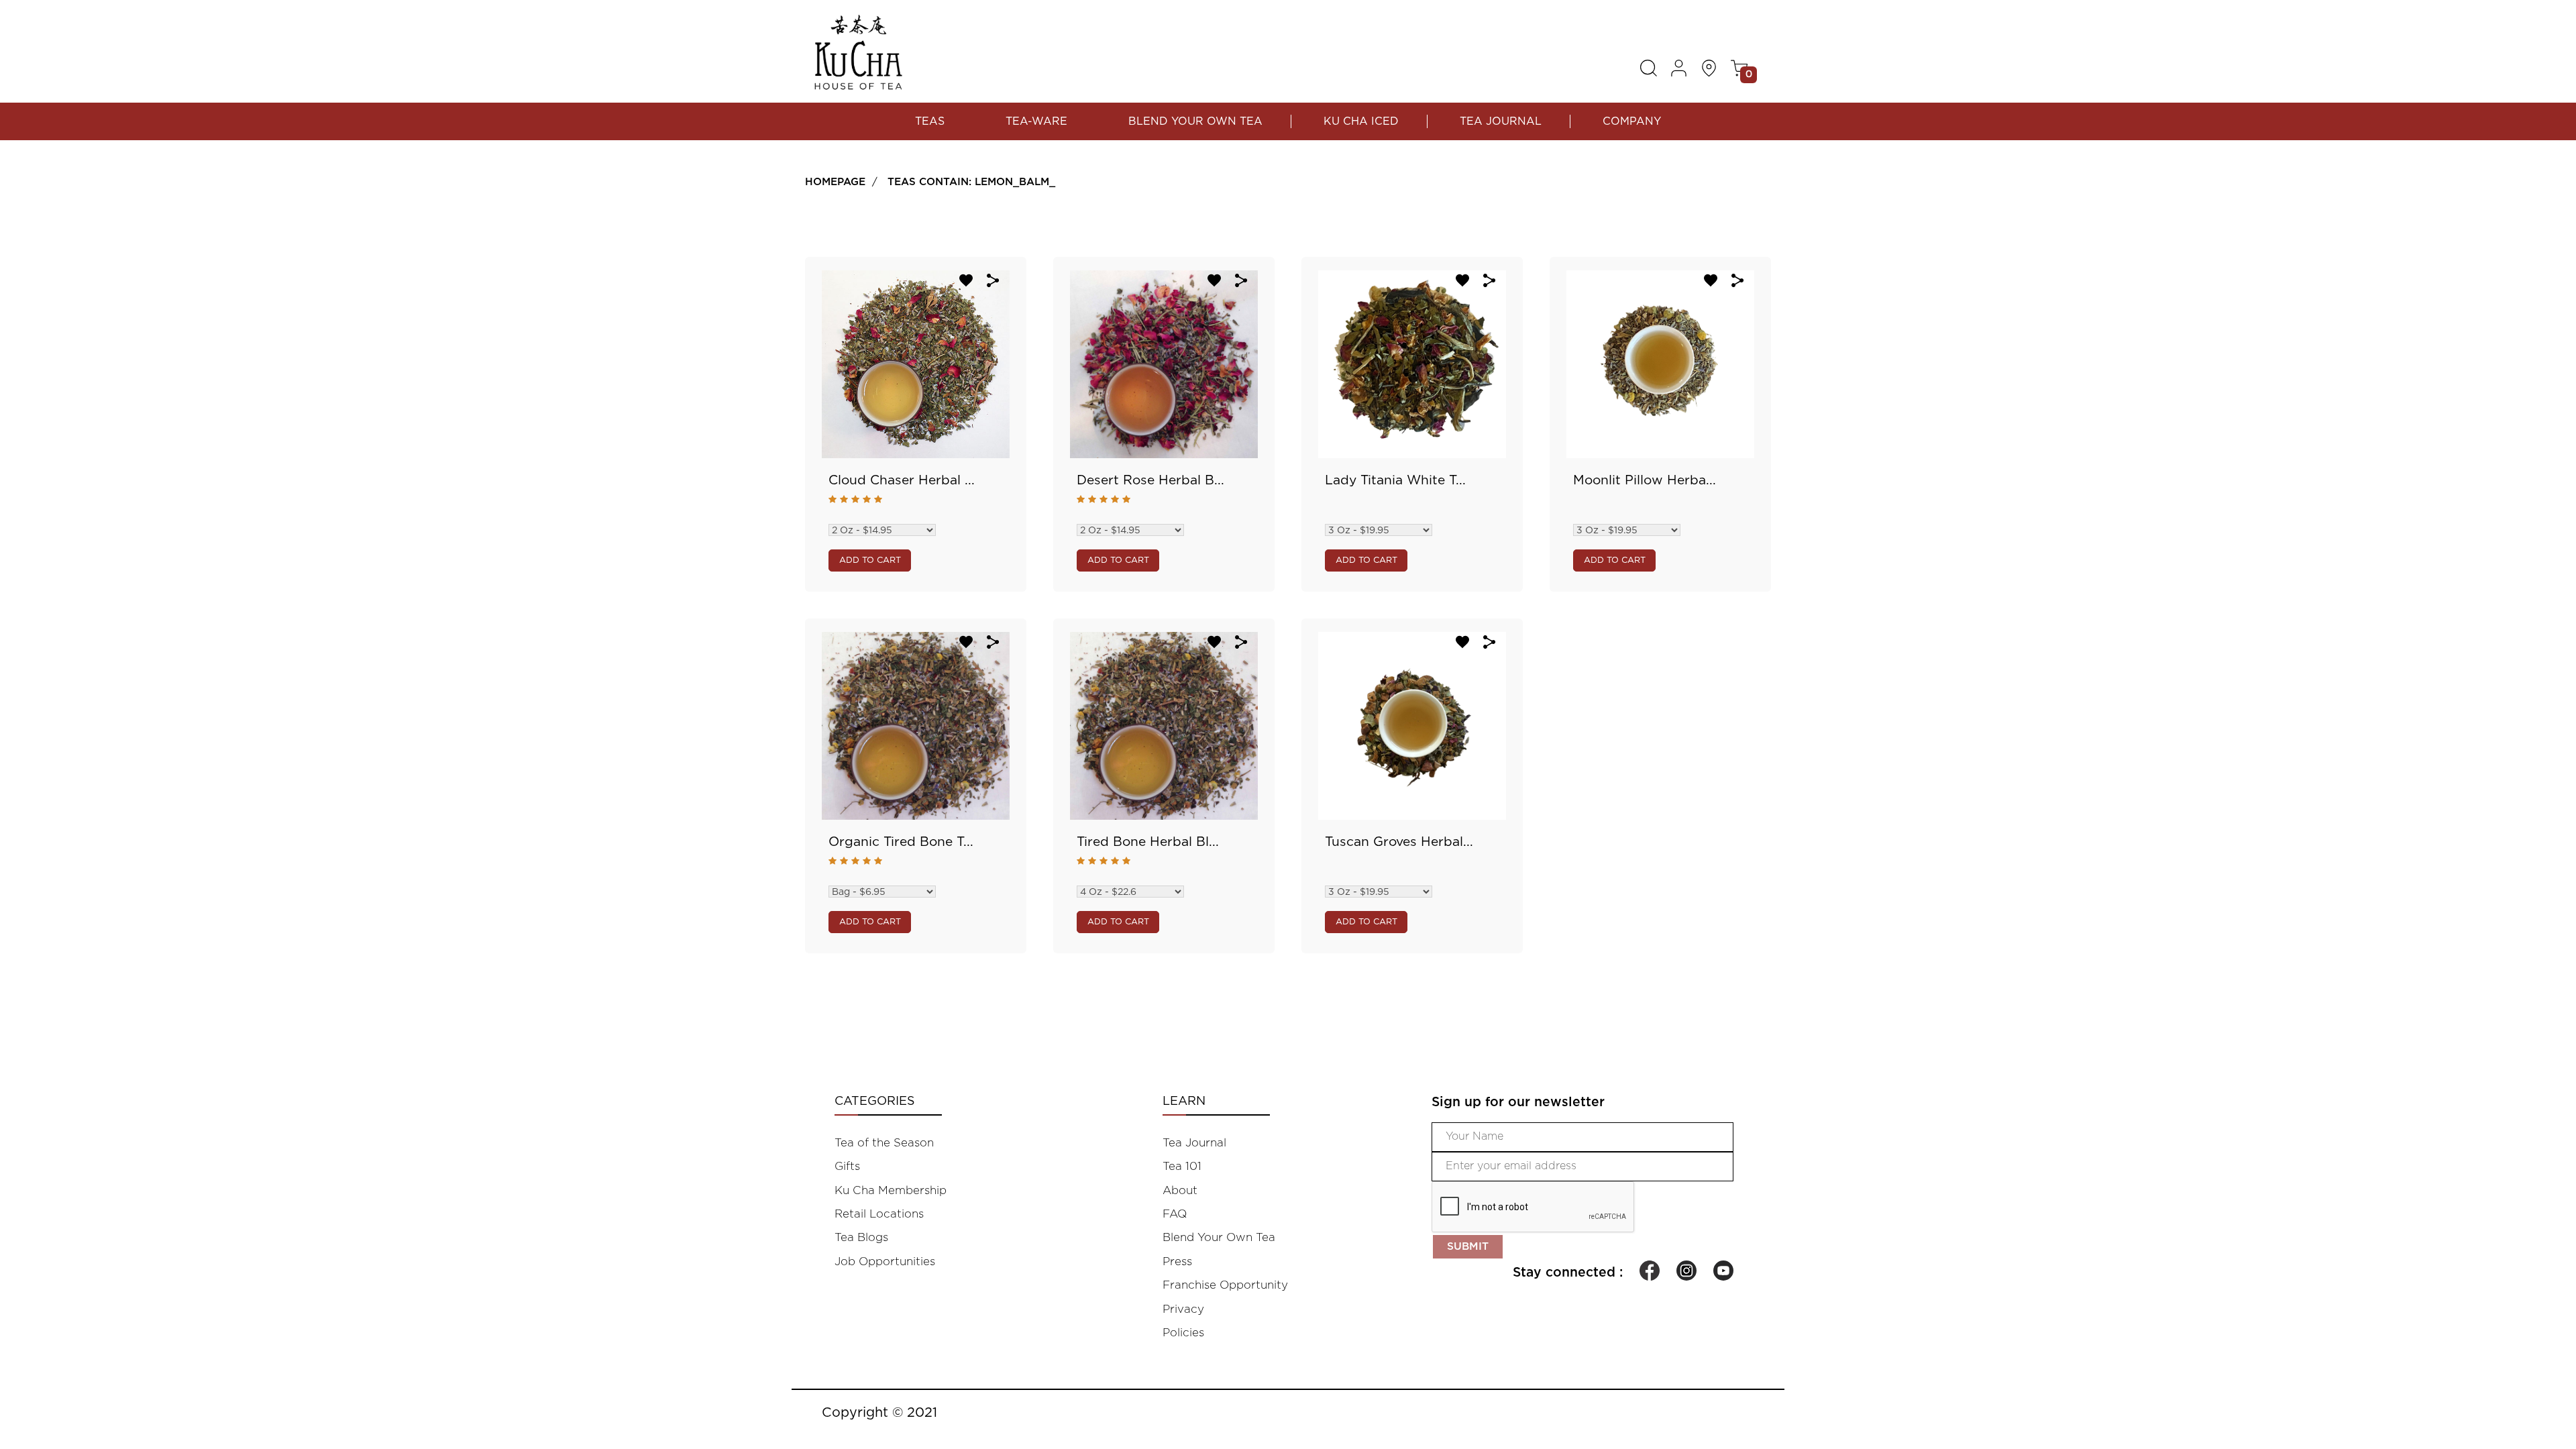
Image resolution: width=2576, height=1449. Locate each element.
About (1180, 1190)
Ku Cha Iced (1361, 121)
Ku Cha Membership (891, 1190)
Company (1632, 121)
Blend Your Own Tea (1195, 121)
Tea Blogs (861, 1237)
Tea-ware (1036, 121)
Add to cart (870, 560)
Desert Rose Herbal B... (1150, 481)
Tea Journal (1501, 121)
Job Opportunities (885, 1262)
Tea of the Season (884, 1143)
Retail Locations (879, 1214)
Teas (930, 121)
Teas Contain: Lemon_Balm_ (971, 182)
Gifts (847, 1166)
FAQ (1175, 1214)
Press (1177, 1262)
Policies (1183, 1333)
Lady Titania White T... (1395, 481)
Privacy (1183, 1309)
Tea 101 (1182, 1166)
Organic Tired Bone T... (901, 842)
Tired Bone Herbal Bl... (1148, 842)
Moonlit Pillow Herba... (1645, 481)
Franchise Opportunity (1225, 1285)
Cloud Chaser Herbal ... (902, 481)
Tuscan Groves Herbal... (1399, 842)
